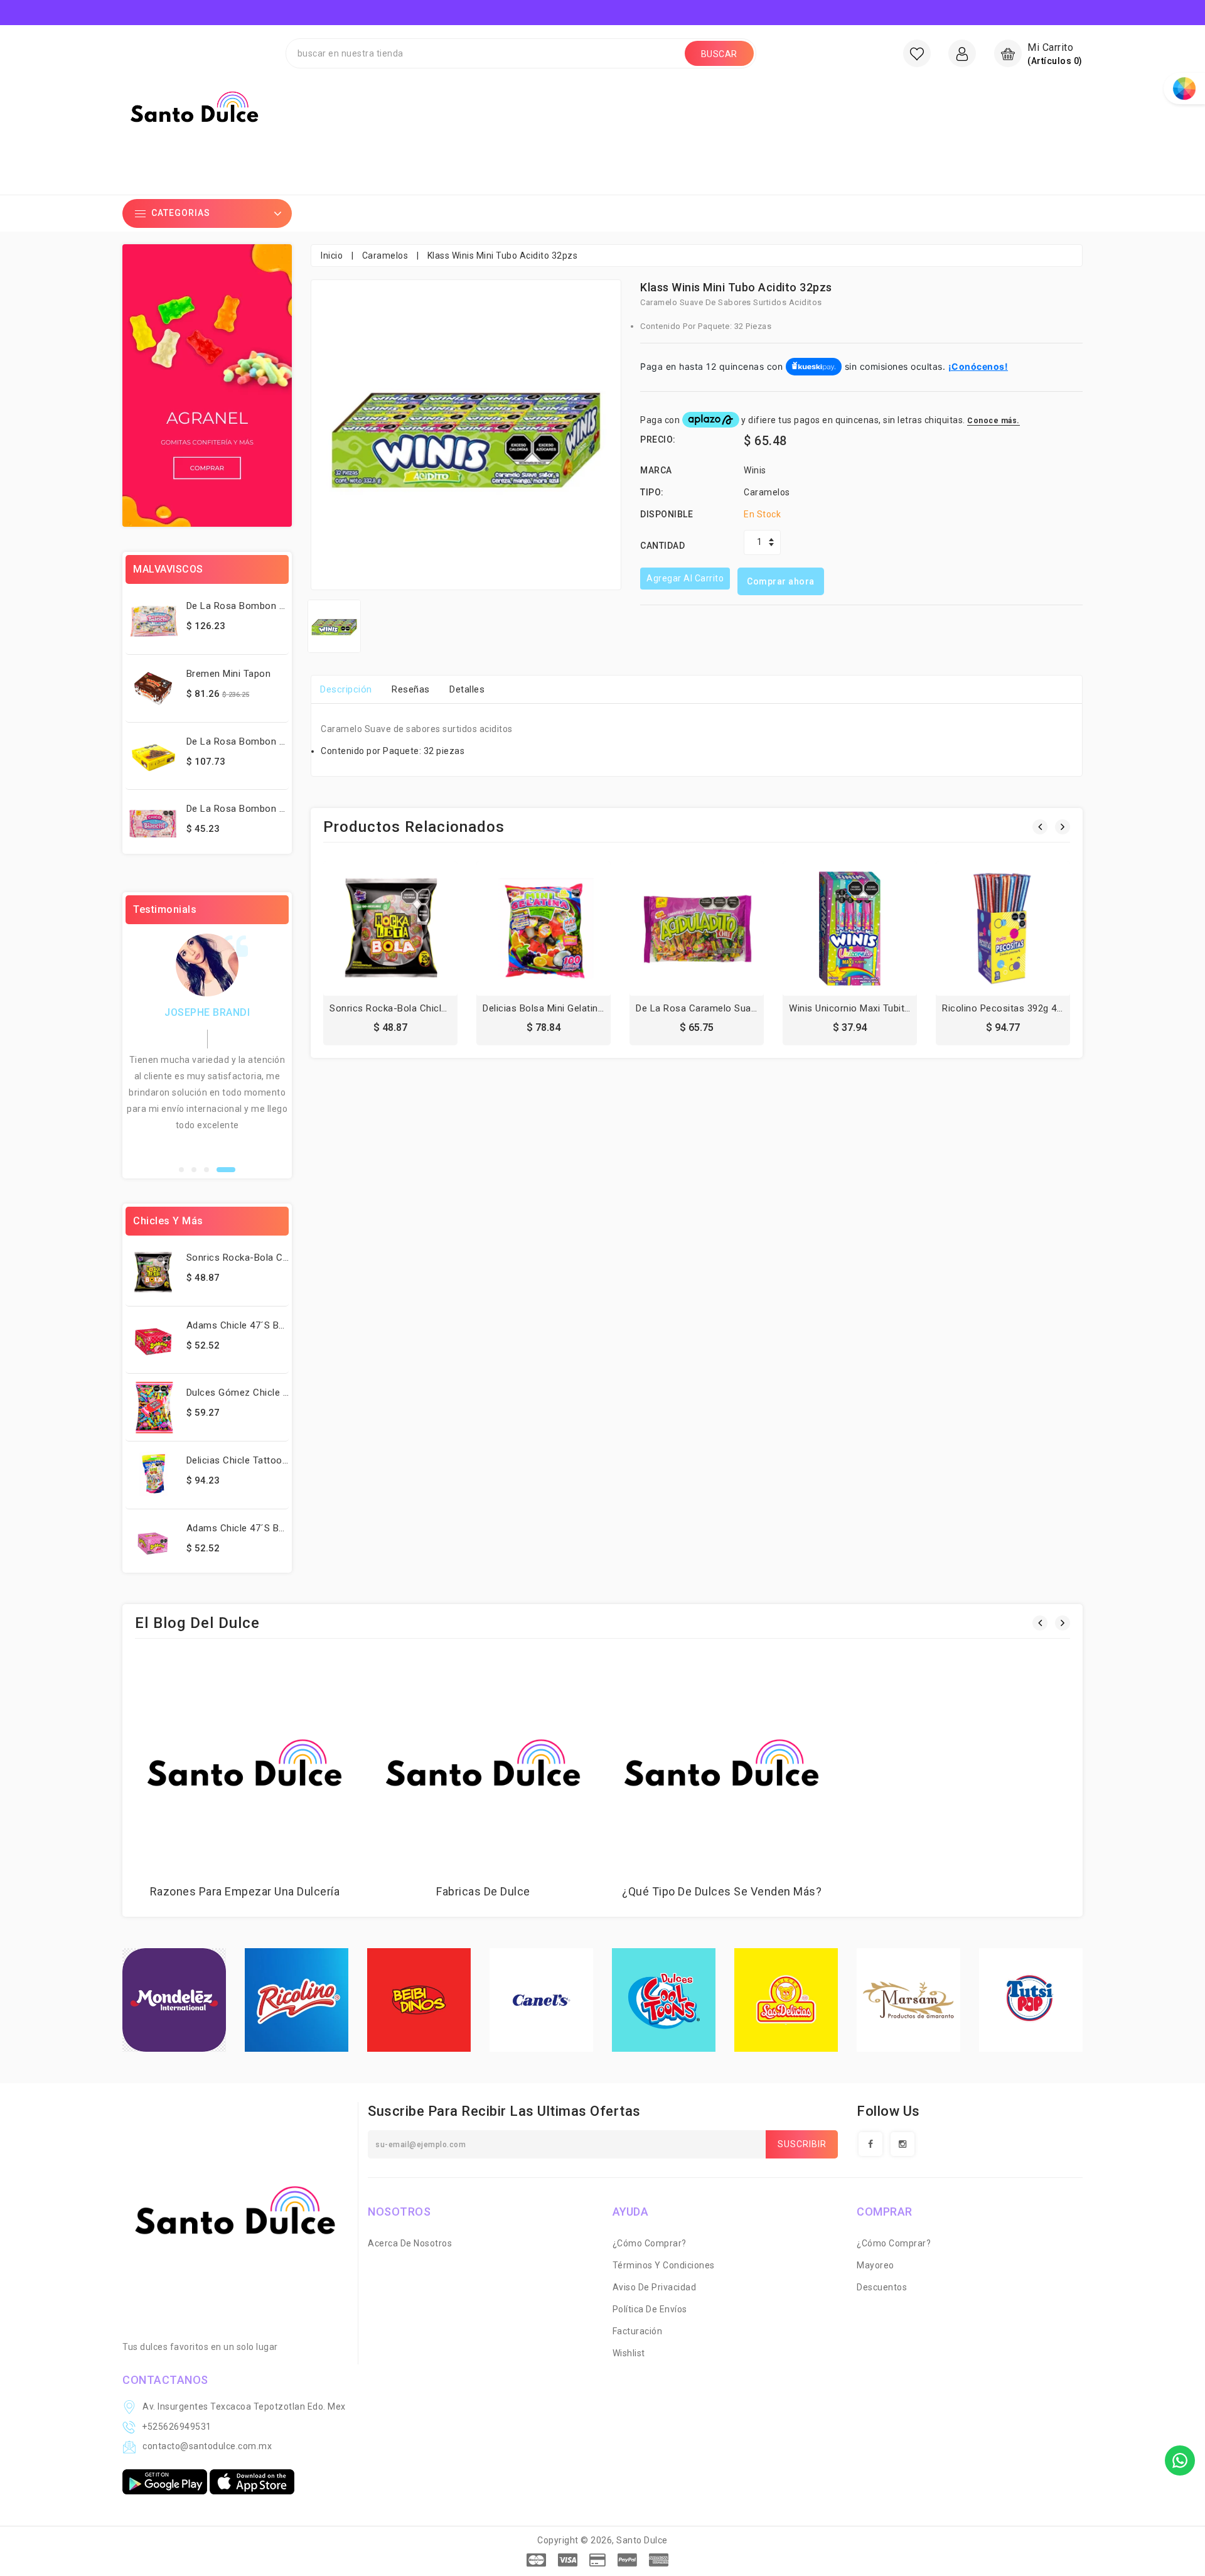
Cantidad (662, 546)
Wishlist (629, 2353)
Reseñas (411, 689)
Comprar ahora (781, 581)
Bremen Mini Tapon (229, 674)
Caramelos (385, 256)
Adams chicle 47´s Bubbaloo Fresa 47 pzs (281, 1325)
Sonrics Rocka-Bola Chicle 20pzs (260, 1258)
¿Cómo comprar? (650, 2243)
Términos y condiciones (664, 2265)
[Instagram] (902, 2144)
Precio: (658, 439)
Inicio (332, 256)
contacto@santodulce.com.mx (207, 2446)
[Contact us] (1180, 2460)
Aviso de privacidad (655, 2287)
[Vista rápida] (418, 932)
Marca (656, 470)
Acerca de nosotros (410, 2243)
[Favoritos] (917, 53)
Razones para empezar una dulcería (245, 1891)
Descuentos (882, 2287)
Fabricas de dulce (483, 1891)
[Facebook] (870, 2144)
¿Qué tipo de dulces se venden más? (722, 1891)
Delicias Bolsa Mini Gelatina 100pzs (560, 1008)
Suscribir (802, 2144)
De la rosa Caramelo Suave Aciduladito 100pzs (742, 1008)
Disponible (667, 514)
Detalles (467, 689)
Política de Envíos (650, 2309)
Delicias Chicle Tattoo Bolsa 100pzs (266, 1460)
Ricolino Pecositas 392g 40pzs (1010, 1008)
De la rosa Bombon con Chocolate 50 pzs (282, 741)
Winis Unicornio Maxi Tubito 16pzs (865, 1008)
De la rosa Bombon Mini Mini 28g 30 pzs (278, 606)
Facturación (638, 2331)
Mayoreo (876, 2265)
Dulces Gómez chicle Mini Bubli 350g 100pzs (285, 1393)
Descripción (346, 689)
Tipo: (652, 492)
